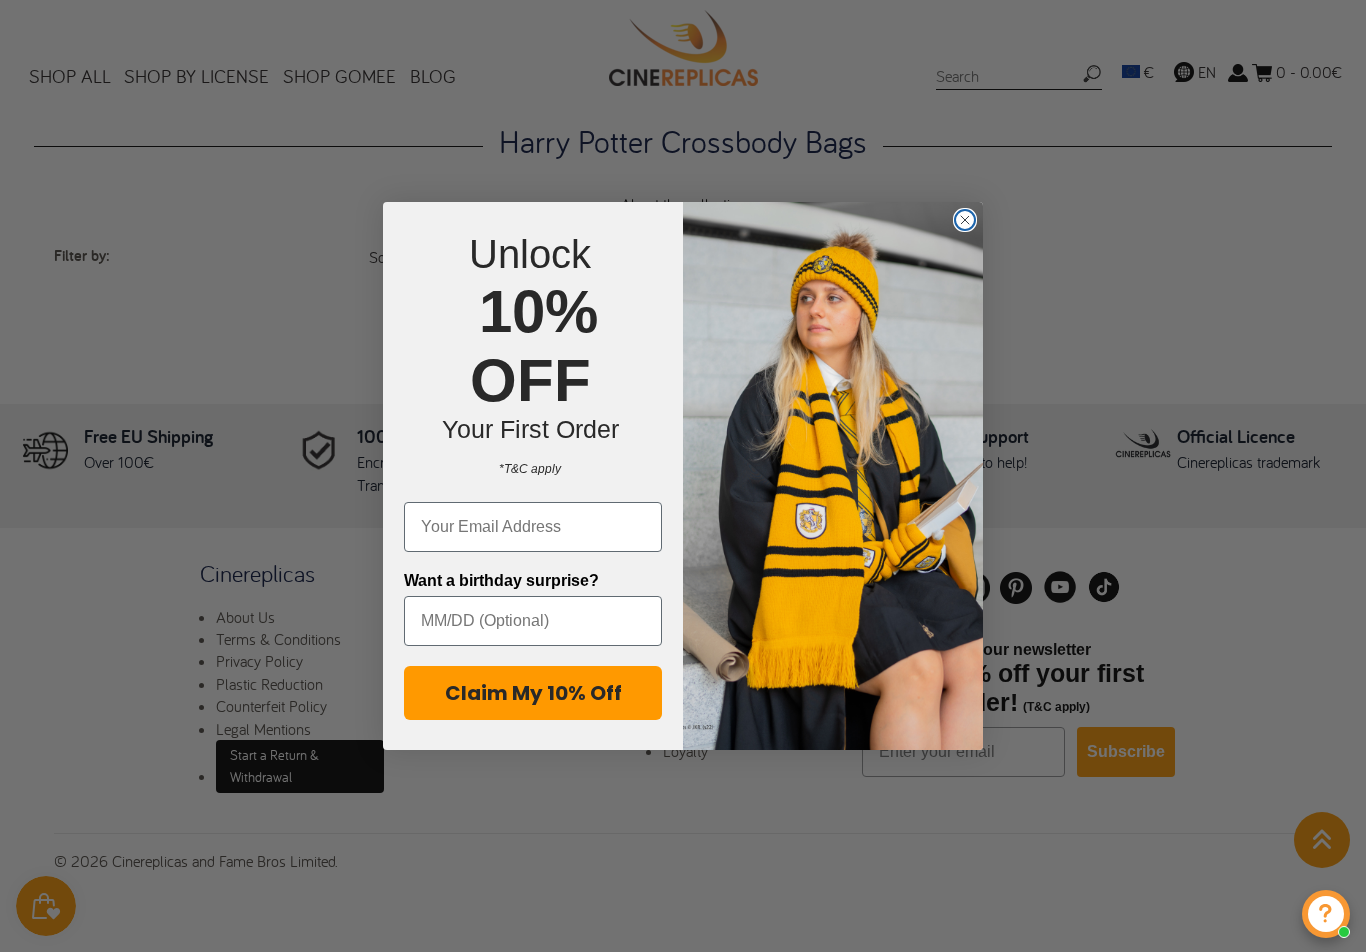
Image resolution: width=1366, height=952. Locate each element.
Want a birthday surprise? (501, 580)
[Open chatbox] (1326, 914)
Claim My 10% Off (533, 693)
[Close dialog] (965, 220)
